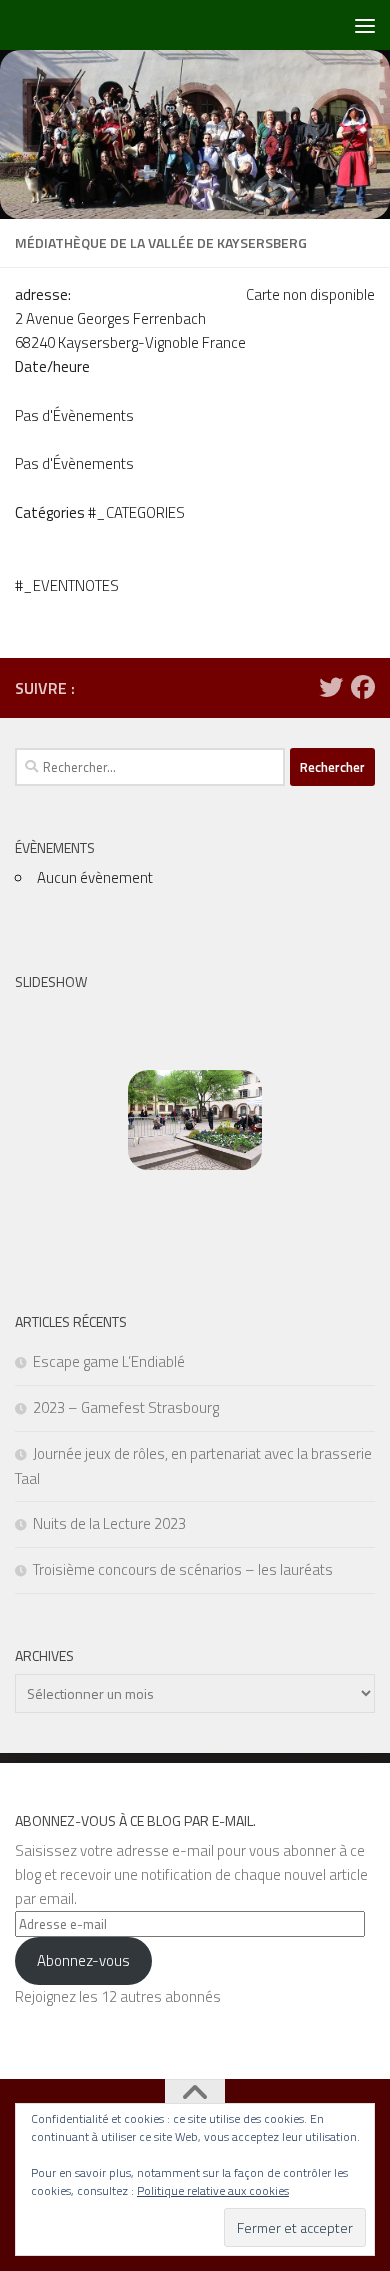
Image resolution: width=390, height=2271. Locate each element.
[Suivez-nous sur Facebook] (363, 687)
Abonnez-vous (83, 1960)
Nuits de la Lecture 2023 (109, 1523)
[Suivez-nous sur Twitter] (331, 687)
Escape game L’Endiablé (109, 1361)
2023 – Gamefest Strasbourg (126, 1407)
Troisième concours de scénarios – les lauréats (183, 1569)
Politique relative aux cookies (213, 2190)
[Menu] (365, 25)
